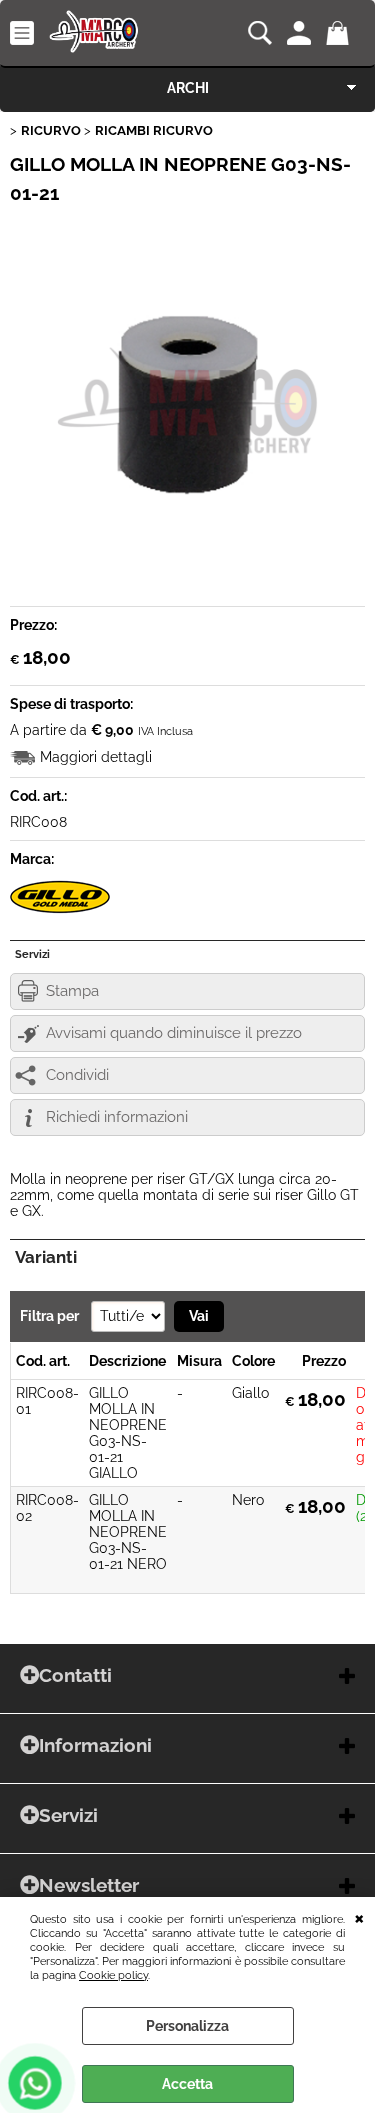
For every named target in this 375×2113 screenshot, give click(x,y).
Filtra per (51, 1316)
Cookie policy (113, 1975)
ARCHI (188, 88)
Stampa (72, 991)
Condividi (77, 1075)
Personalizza (187, 2026)
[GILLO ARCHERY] (60, 912)
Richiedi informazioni (117, 1117)
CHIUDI (359, 1917)
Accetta (187, 2084)
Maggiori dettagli (96, 757)
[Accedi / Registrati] (301, 33)
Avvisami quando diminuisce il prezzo (174, 1033)
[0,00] (340, 33)
